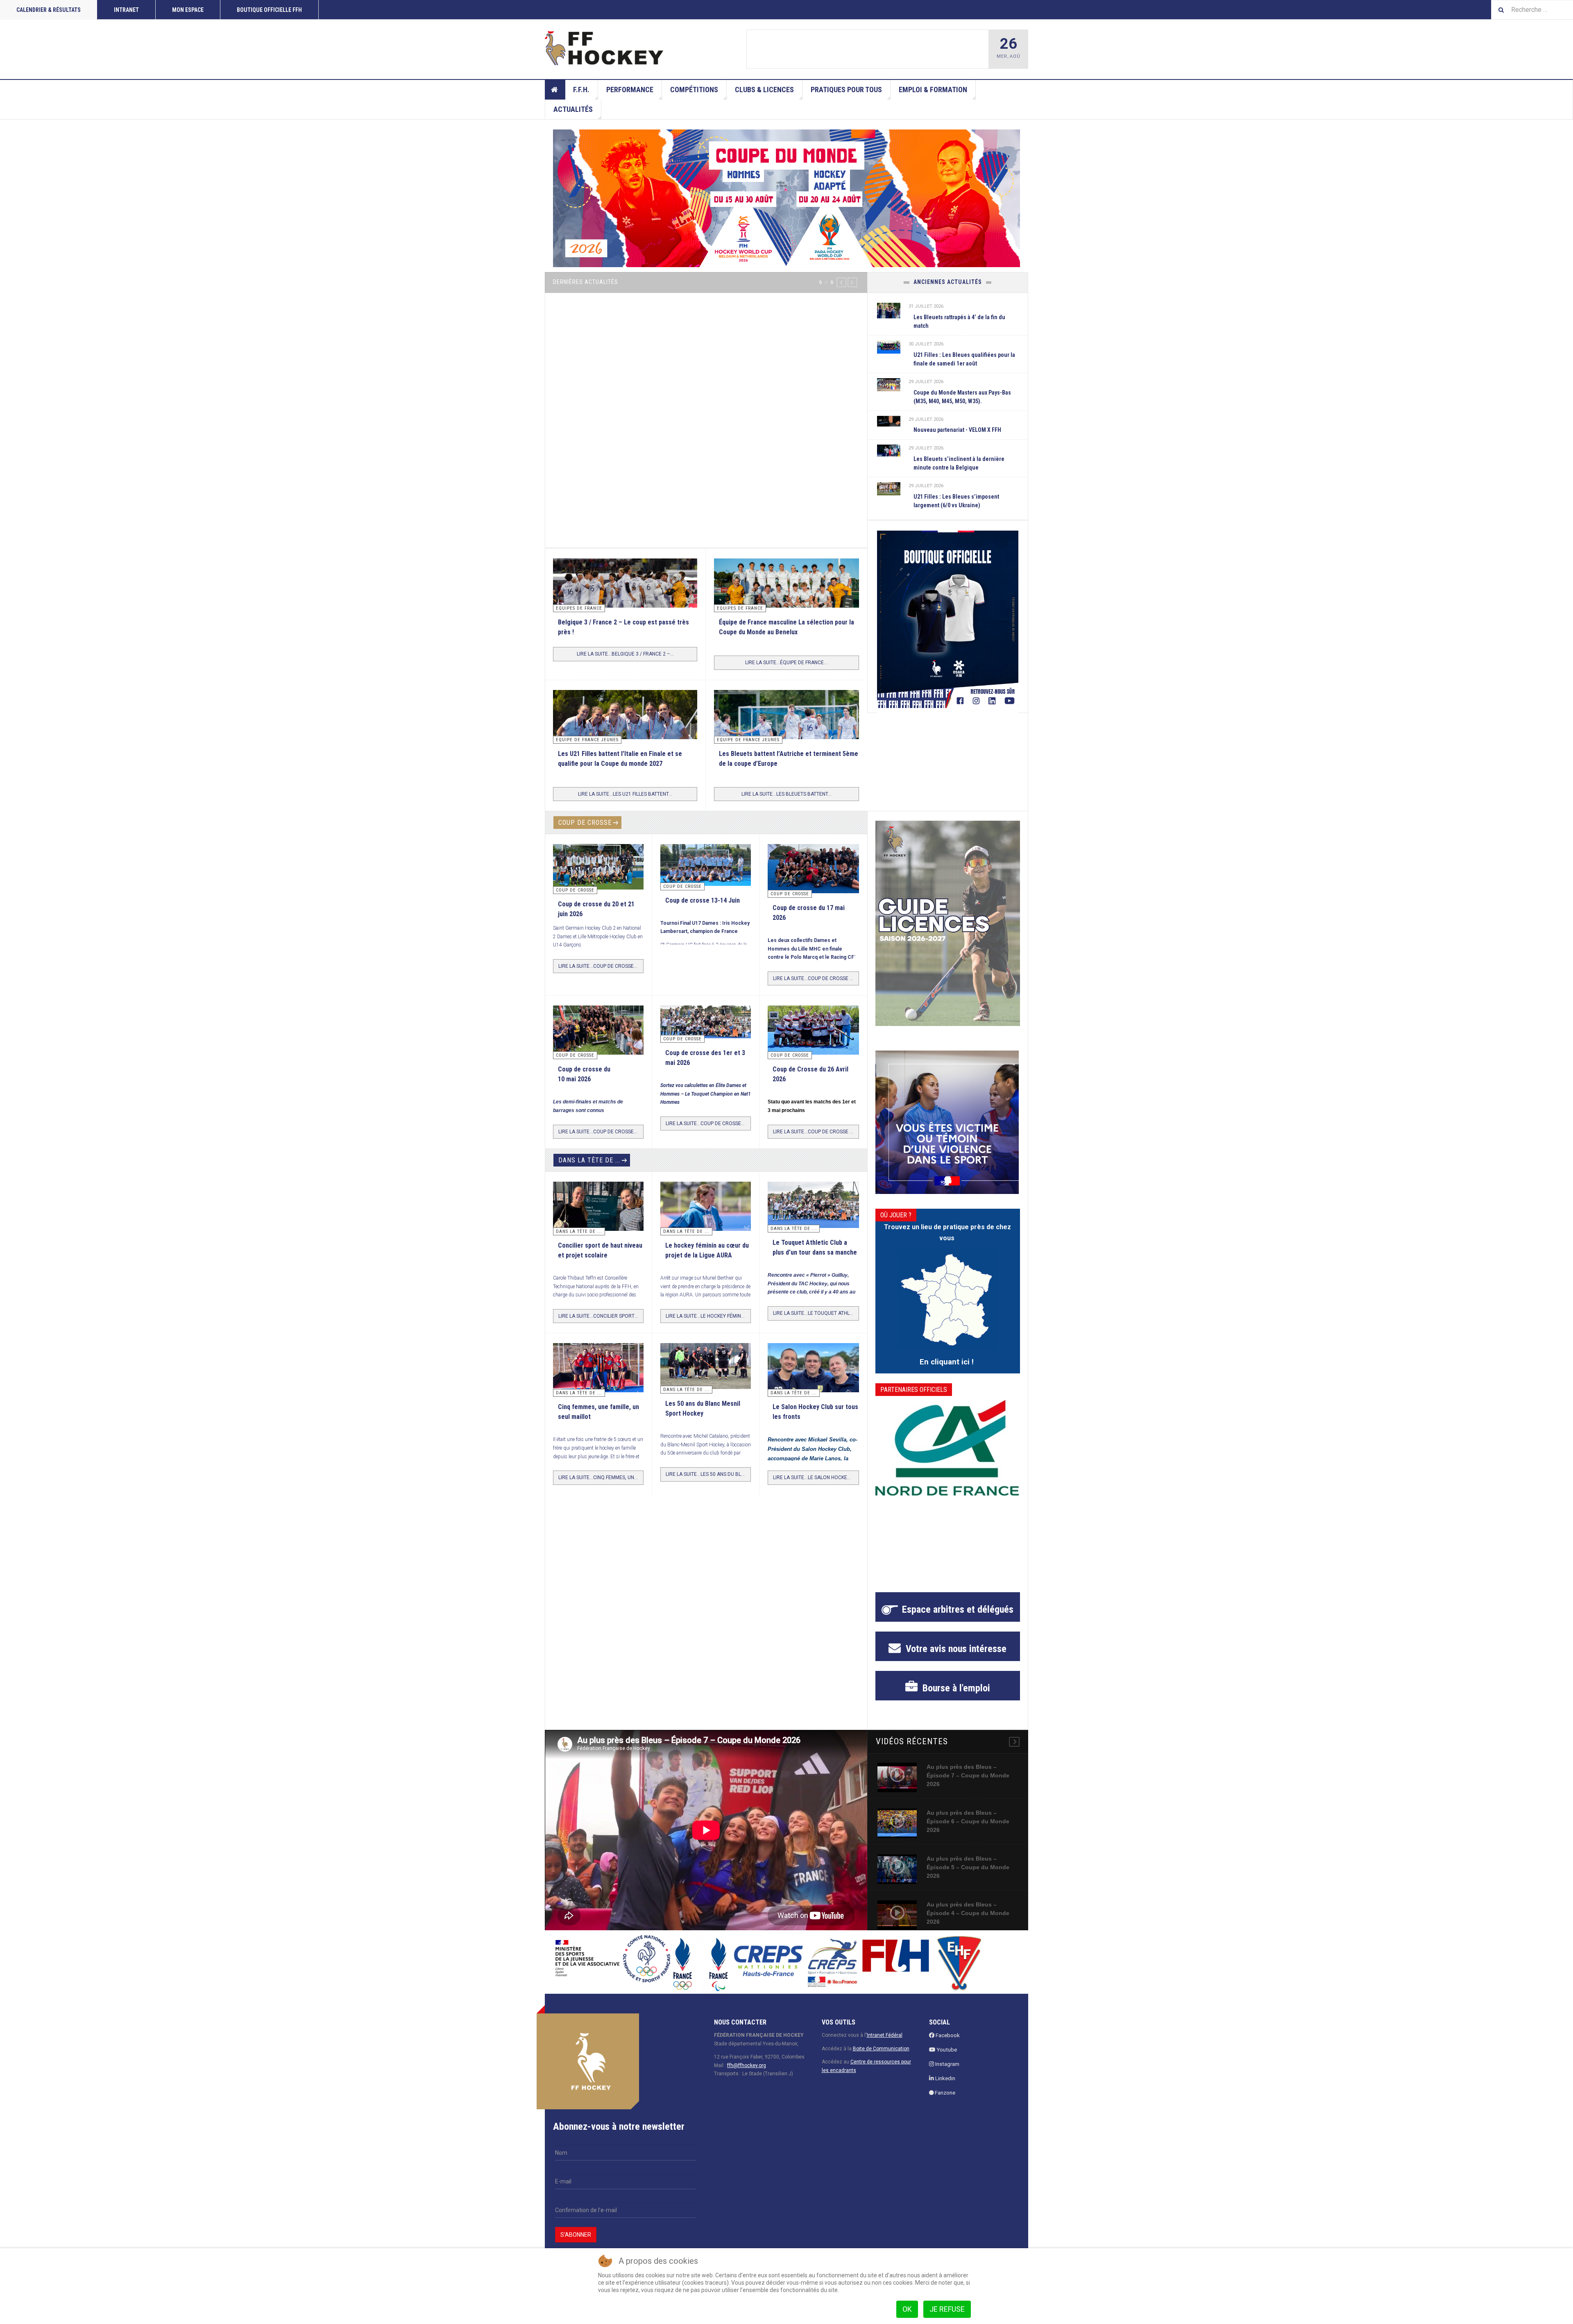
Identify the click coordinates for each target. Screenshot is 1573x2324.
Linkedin (945, 2087)
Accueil (555, 90)
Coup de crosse (585, 832)
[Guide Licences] (948, 933)
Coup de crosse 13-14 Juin (703, 909)
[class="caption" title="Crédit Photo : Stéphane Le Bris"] (813, 1042)
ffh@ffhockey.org (747, 2074)
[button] (841, 282)
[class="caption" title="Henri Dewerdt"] (598, 876)
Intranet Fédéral (885, 2045)
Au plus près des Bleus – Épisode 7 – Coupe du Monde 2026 (968, 1785)
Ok (907, 2309)
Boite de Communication (881, 2058)
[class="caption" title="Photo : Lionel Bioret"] (706, 1216)
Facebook (947, 2045)
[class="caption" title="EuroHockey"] (786, 747)
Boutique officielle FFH (269, 10)
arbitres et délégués (958, 1619)
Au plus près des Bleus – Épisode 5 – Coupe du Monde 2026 (968, 1877)
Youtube (946, 2059)
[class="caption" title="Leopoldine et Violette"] (598, 1219)
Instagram (947, 2073)
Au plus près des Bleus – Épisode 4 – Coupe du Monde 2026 (968, 1922)
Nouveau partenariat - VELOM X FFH (957, 430)
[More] (1014, 1751)
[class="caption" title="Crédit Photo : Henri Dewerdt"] (813, 883)
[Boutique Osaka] (948, 619)
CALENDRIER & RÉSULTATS (49, 10)
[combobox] (1532, 10)
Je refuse (947, 2309)
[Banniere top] (786, 198)
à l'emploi (955, 1698)
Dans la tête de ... (589, 1170)
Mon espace (188, 10)
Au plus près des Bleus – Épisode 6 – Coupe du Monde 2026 (968, 1831)
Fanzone (944, 2102)
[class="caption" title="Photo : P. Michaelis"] (706, 874)
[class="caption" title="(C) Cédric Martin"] (625, 610)
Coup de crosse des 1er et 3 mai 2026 (865, 50)
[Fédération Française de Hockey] (604, 48)
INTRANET (126, 10)
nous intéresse (955, 1658)
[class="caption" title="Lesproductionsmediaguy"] (889, 347)
